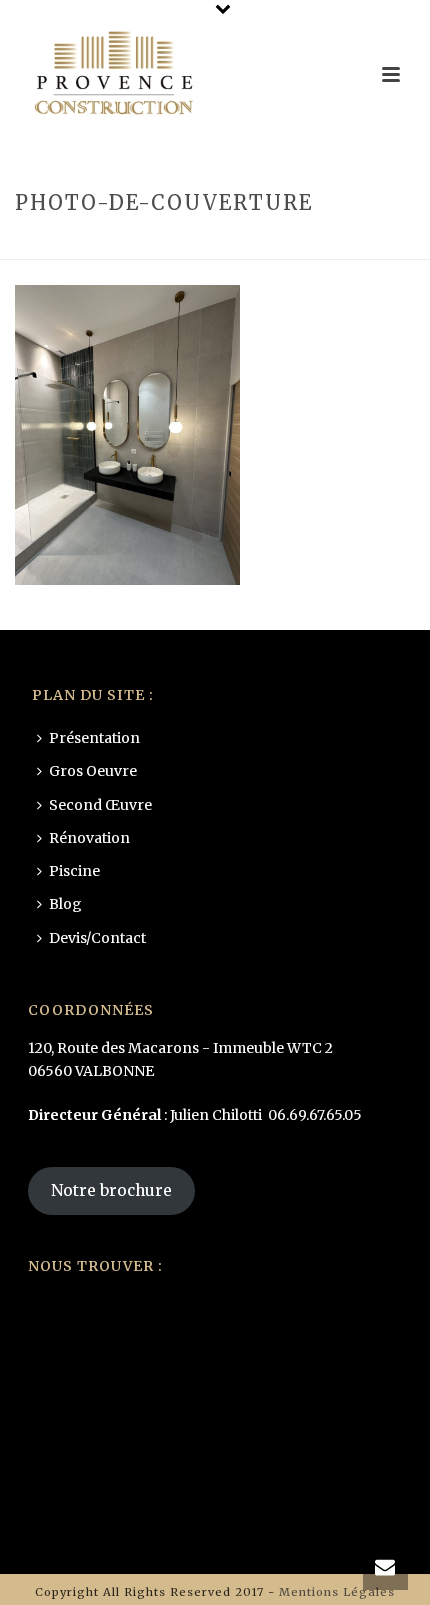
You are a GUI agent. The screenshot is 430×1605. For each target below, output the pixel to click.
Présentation (94, 738)
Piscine (74, 871)
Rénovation (165, 245)
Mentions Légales (337, 1592)
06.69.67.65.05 (315, 1115)
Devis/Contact (97, 938)
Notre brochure (111, 1190)
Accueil (84, 245)
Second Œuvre (100, 805)
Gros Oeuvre (93, 771)
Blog (65, 904)
